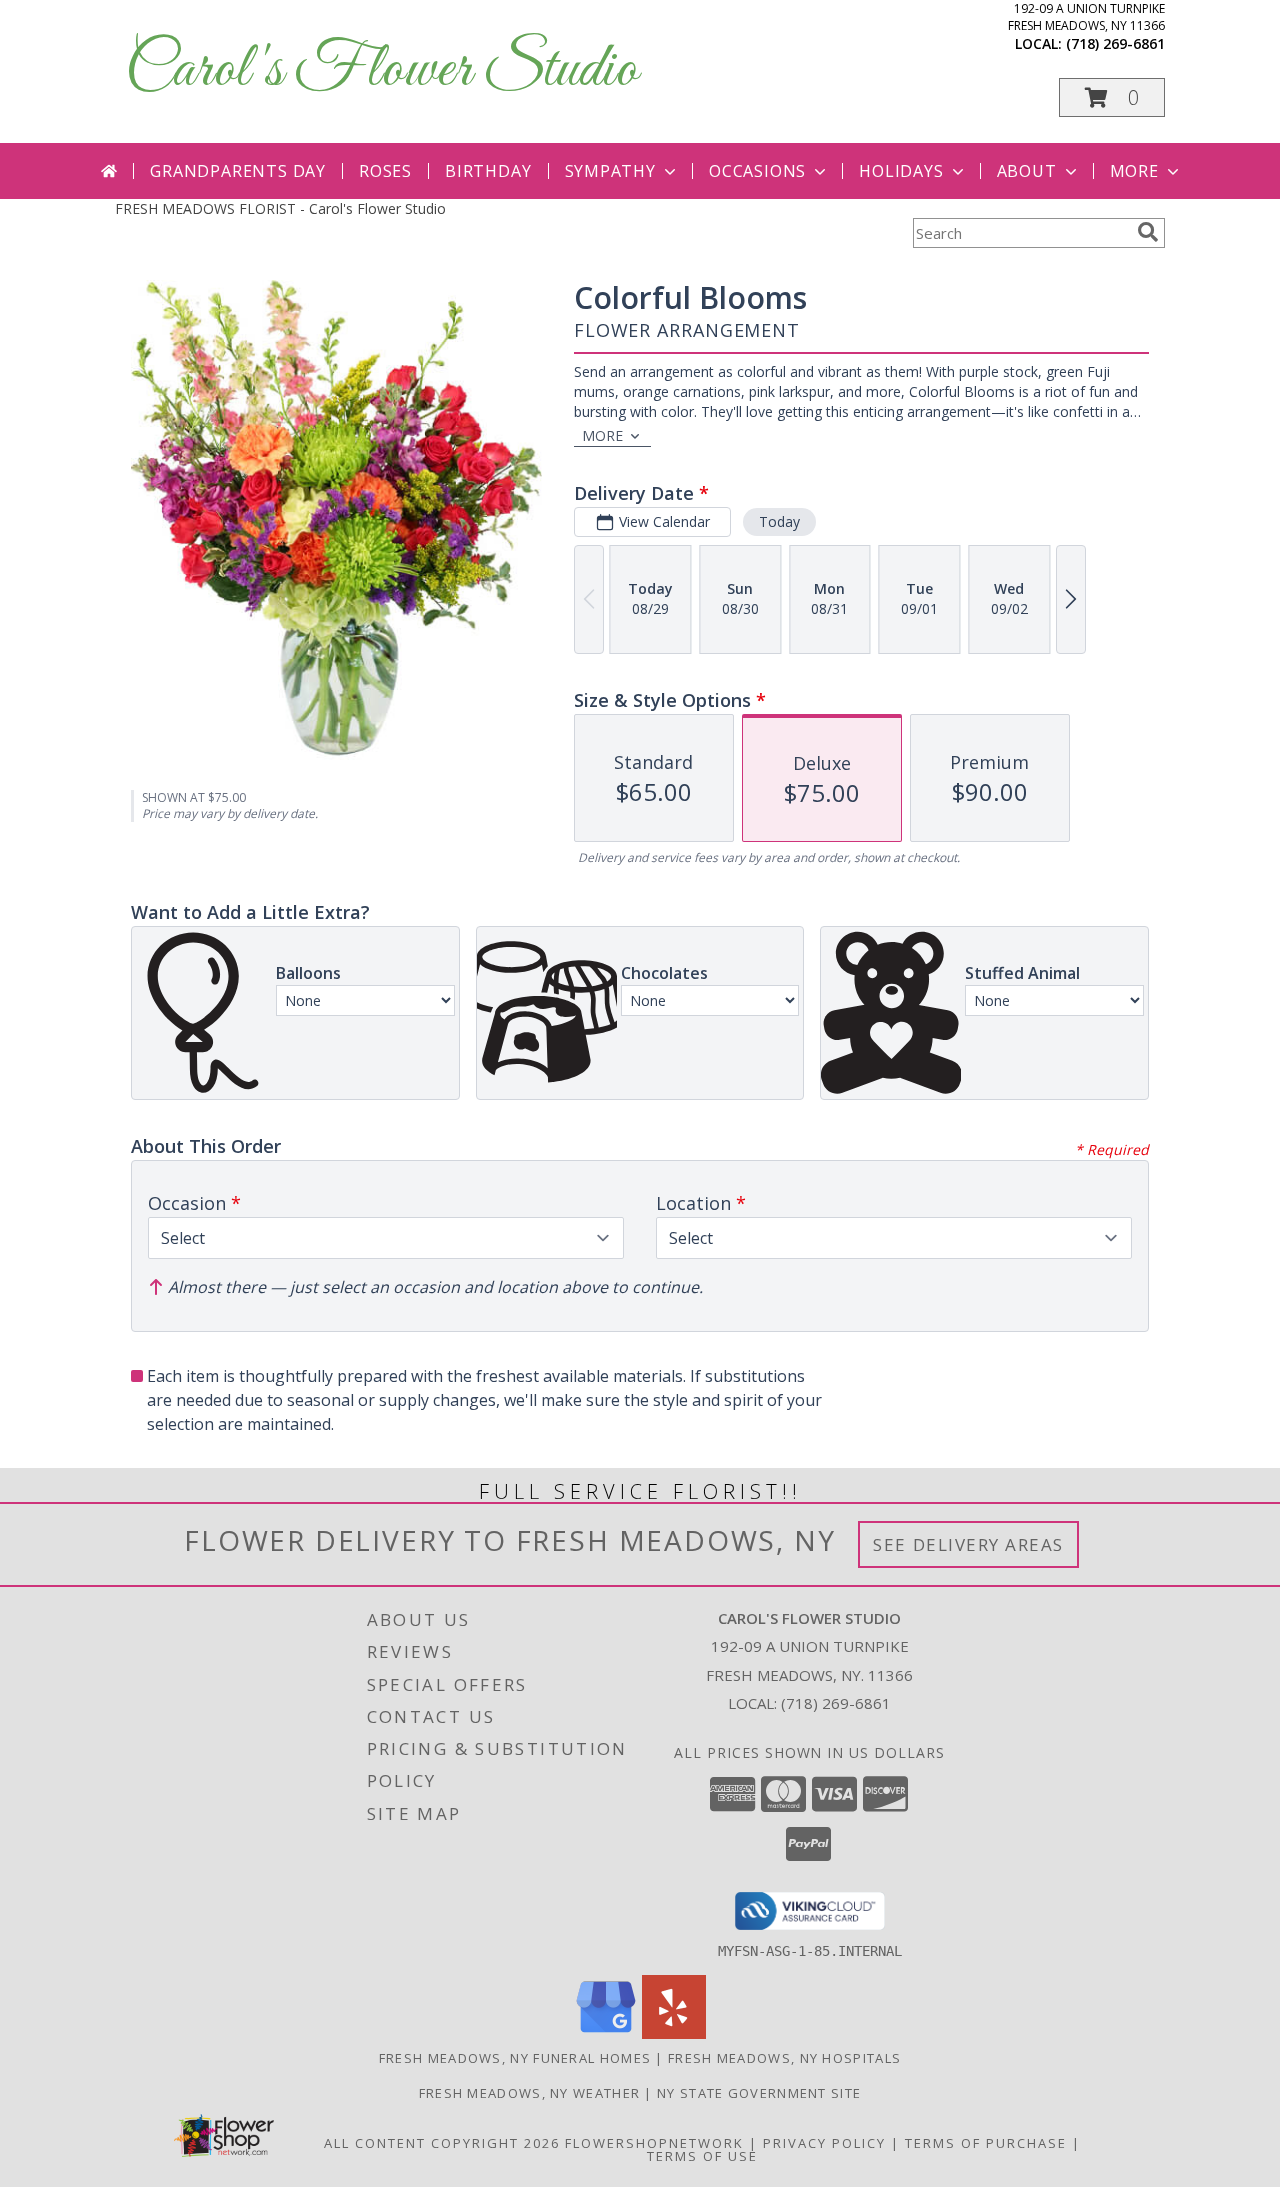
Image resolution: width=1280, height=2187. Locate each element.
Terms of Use (702, 2156)
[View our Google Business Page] (606, 2033)
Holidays (901, 171)
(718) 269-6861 (1115, 43)
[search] (1148, 232)
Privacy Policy (824, 2143)
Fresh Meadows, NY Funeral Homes (515, 2058)
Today (779, 521)
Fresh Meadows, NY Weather (530, 2093)
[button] (1112, 97)
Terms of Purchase (986, 2143)
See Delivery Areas (968, 1544)
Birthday (488, 171)
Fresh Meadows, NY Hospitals (784, 2058)
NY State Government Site (759, 2093)
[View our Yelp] (674, 2033)
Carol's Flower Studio (381, 70)
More (1134, 171)
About (1027, 171)
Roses (385, 171)
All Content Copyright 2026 (442, 2143)
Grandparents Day (238, 171)
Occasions (757, 171)
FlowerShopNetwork (654, 2143)
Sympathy (610, 171)
